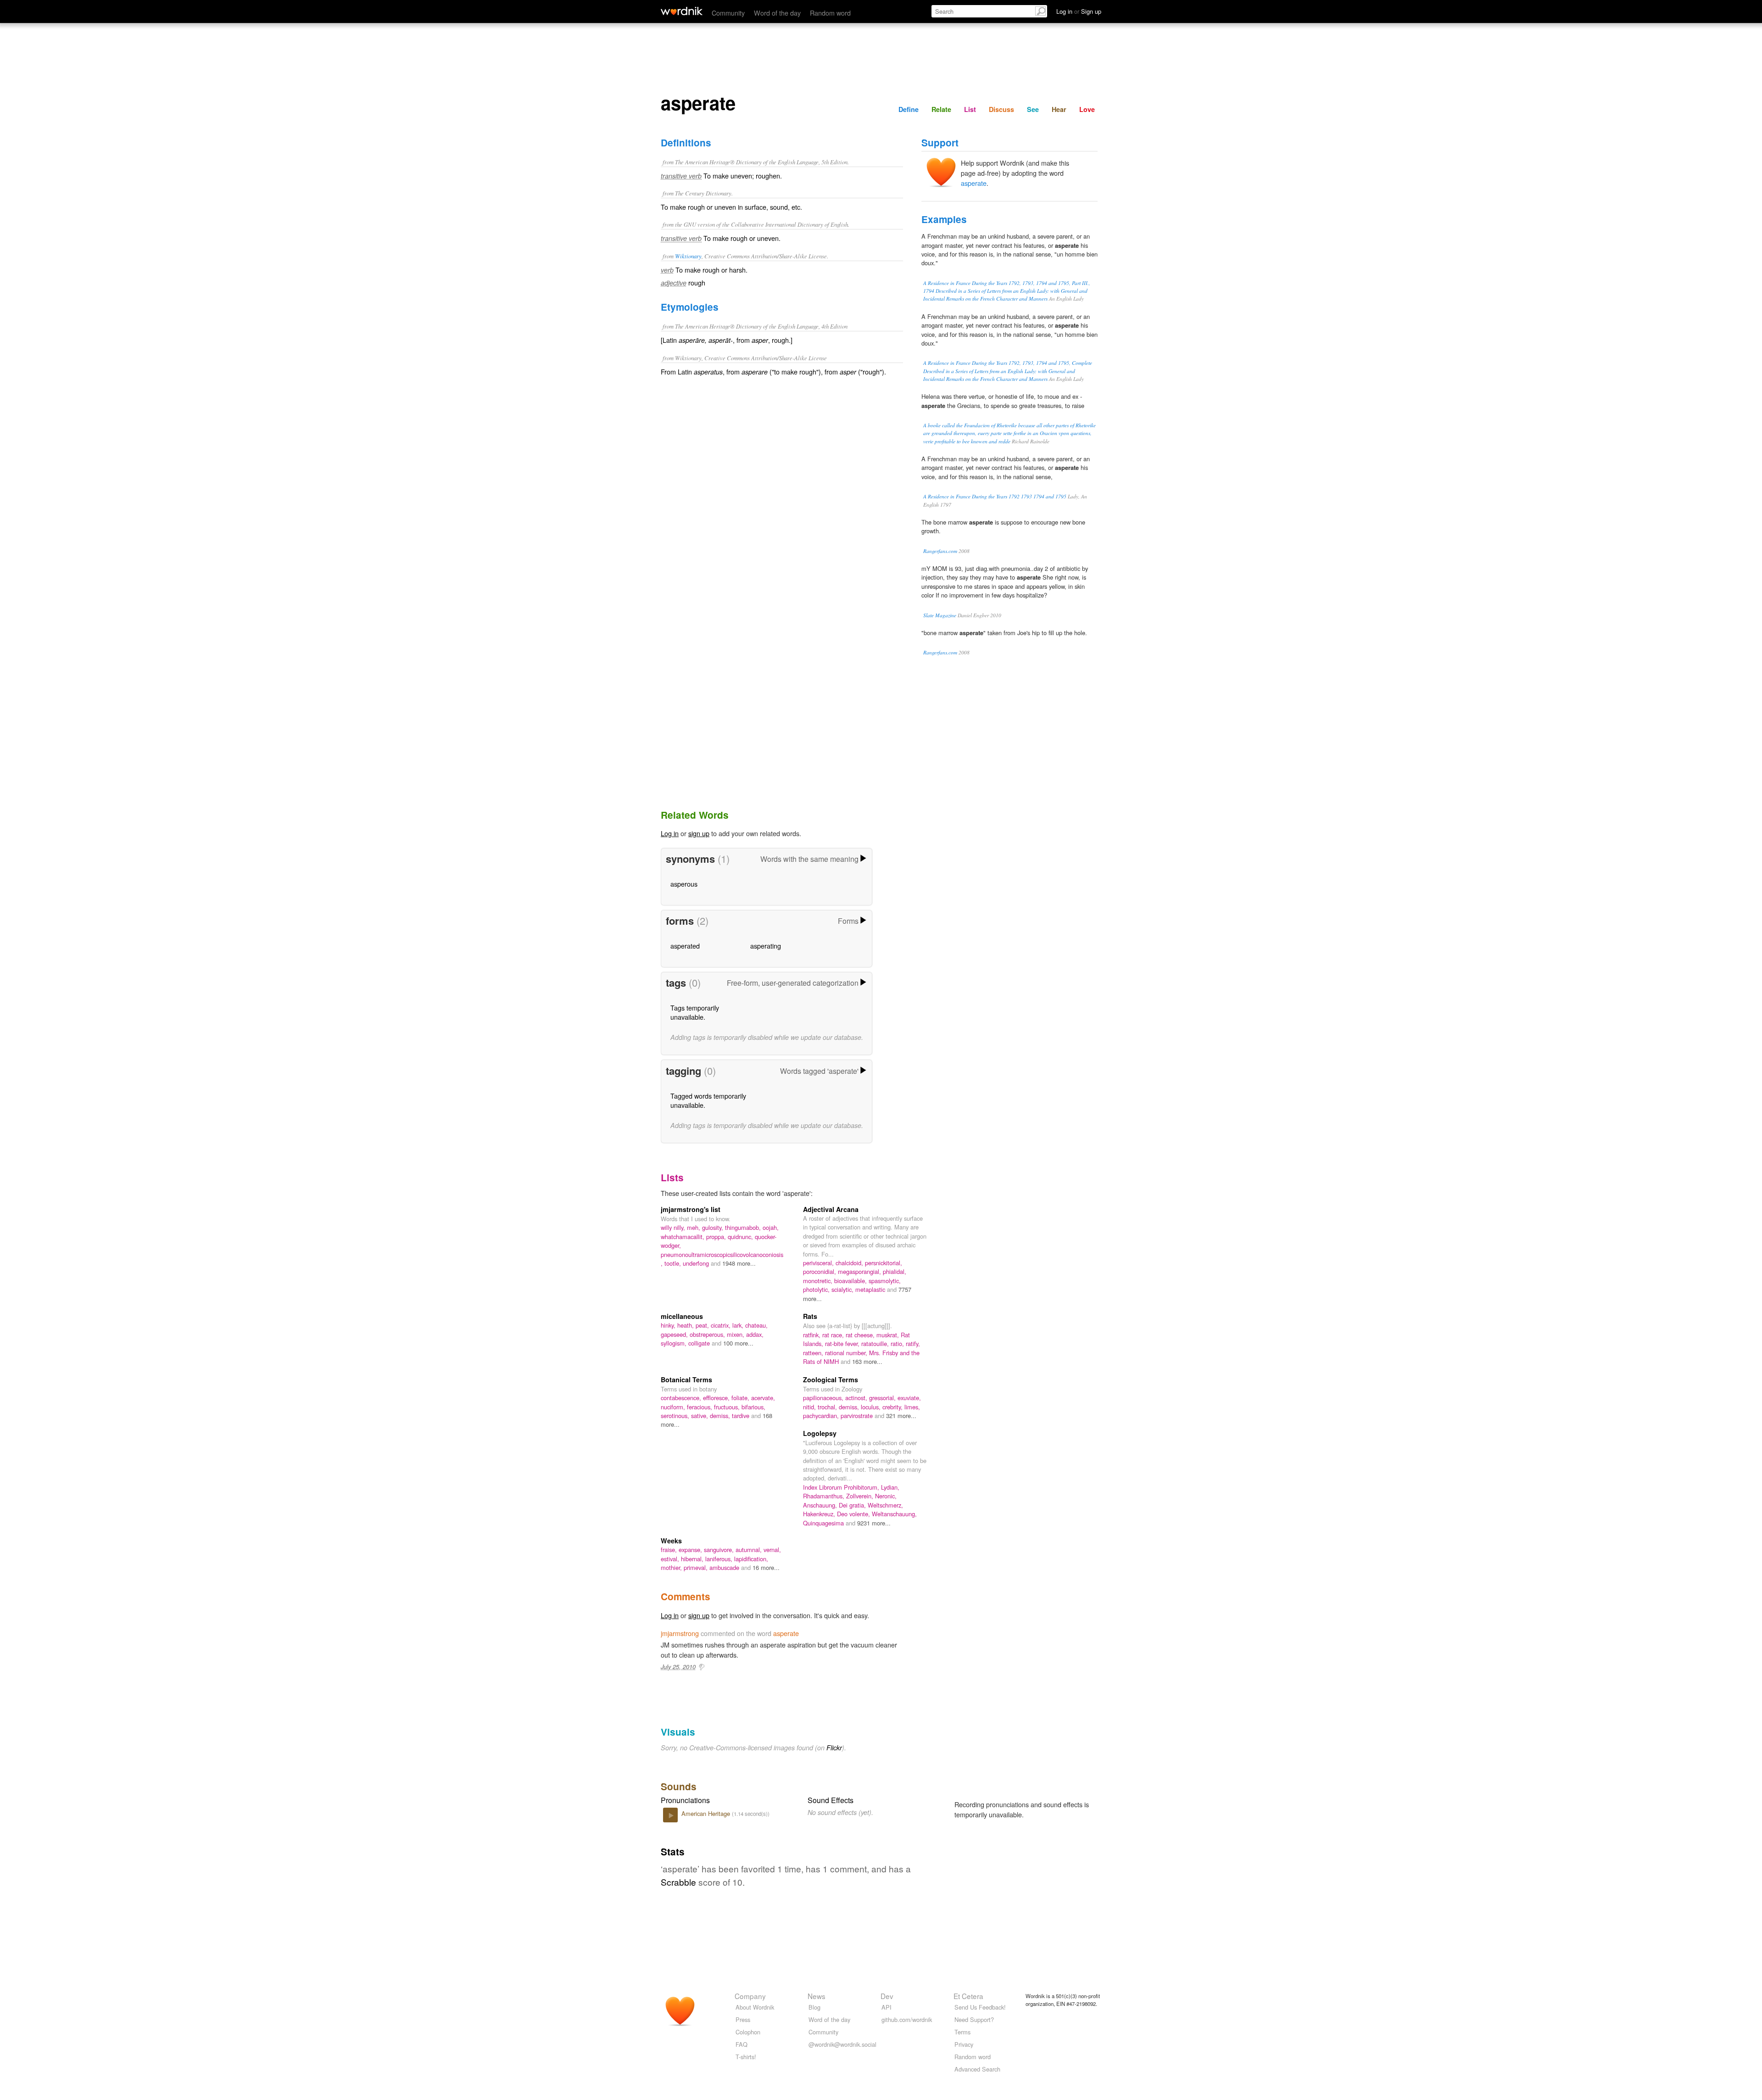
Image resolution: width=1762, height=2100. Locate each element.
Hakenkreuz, (820, 1514)
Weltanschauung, (894, 1514)
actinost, (857, 1398)
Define (909, 109)
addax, (755, 1334)
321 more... (901, 1416)
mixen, (736, 1334)
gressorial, (883, 1398)
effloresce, (717, 1398)
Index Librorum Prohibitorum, (842, 1487)
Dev (887, 1996)
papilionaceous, (824, 1398)
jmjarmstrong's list (691, 1209)
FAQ (742, 2044)
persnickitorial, (884, 1263)
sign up (699, 833)
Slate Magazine (940, 615)
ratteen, (814, 1353)
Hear (1059, 109)
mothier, (672, 1567)
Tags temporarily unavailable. (695, 1012)
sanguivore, (720, 1550)
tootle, (674, 1263)
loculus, (872, 1407)
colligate (700, 1343)
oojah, (771, 1227)
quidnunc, (741, 1237)
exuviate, (909, 1398)
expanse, (691, 1550)
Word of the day (777, 13)
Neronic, (886, 1496)
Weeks (671, 1541)
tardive (742, 1416)
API (887, 2007)
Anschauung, (821, 1505)
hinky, (669, 1325)
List (970, 109)
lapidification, (751, 1559)
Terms (962, 2032)
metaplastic (871, 1289)
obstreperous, (708, 1334)
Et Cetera (968, 1996)
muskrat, (889, 1335)
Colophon (748, 2032)
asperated (685, 946)
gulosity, (714, 1227)
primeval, (697, 1567)
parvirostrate (858, 1416)
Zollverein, (861, 1496)
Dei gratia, (853, 1505)
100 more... (738, 1343)
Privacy (964, 2044)
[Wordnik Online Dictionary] (682, 11)
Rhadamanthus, (825, 1496)
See (1033, 109)
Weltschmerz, (885, 1505)
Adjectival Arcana (831, 1209)
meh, (694, 1227)
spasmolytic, (885, 1281)
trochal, (828, 1407)
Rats (810, 1316)
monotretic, (819, 1281)
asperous (684, 884)
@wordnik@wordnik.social (842, 2044)
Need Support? (974, 2019)
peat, (703, 1325)
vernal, (772, 1550)
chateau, (756, 1325)
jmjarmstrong (680, 1633)
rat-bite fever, (843, 1343)
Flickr (834, 1748)
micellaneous (682, 1316)
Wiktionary (688, 256)
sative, (700, 1416)
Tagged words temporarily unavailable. (708, 1100)
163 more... (867, 1361)
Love (1087, 109)
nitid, (810, 1407)
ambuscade (725, 1567)
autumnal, (750, 1550)
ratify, (913, 1343)
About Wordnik (755, 2007)
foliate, (741, 1398)
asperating (766, 946)
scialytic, (843, 1289)
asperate (974, 183)
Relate (941, 109)
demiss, (721, 1416)
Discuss (1001, 109)
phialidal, (895, 1271)
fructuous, (728, 1407)
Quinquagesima (824, 1523)
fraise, (670, 1550)
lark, (739, 1325)
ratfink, (813, 1335)
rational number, (847, 1353)
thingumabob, (744, 1227)
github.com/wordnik (907, 2019)
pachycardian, (822, 1416)
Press (743, 2019)
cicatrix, (722, 1325)
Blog (814, 2007)
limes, (912, 1407)
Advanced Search (977, 2069)
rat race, (834, 1335)
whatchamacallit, (683, 1237)
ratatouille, (876, 1343)
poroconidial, (820, 1271)
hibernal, (693, 1559)
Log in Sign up (1079, 11)
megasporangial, (860, 1271)
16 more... (766, 1567)
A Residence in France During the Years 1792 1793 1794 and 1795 (995, 496)
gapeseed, (675, 1334)
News (817, 1996)
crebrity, (893, 1407)
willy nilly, (674, 1227)
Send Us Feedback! (980, 2007)
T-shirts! (746, 2057)
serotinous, (676, 1416)
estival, (671, 1559)
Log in (670, 833)
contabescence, (682, 1398)
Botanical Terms (686, 1380)
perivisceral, (819, 1263)
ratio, (898, 1343)
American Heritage (707, 1813)
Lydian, (890, 1487)
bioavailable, (851, 1281)
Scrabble (678, 1882)
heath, (686, 1325)
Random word (830, 13)
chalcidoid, (850, 1263)
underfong (697, 1263)
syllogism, (675, 1343)
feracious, (700, 1407)
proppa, (717, 1237)
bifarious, (753, 1407)
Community (728, 13)
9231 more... (874, 1523)
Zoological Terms (831, 1380)
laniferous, (720, 1559)
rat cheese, (861, 1335)
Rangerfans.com (940, 551)
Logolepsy (820, 1433)
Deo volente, (854, 1514)
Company (750, 1996)
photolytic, (817, 1289)
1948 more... (739, 1263)
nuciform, (674, 1407)
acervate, (763, 1398)
